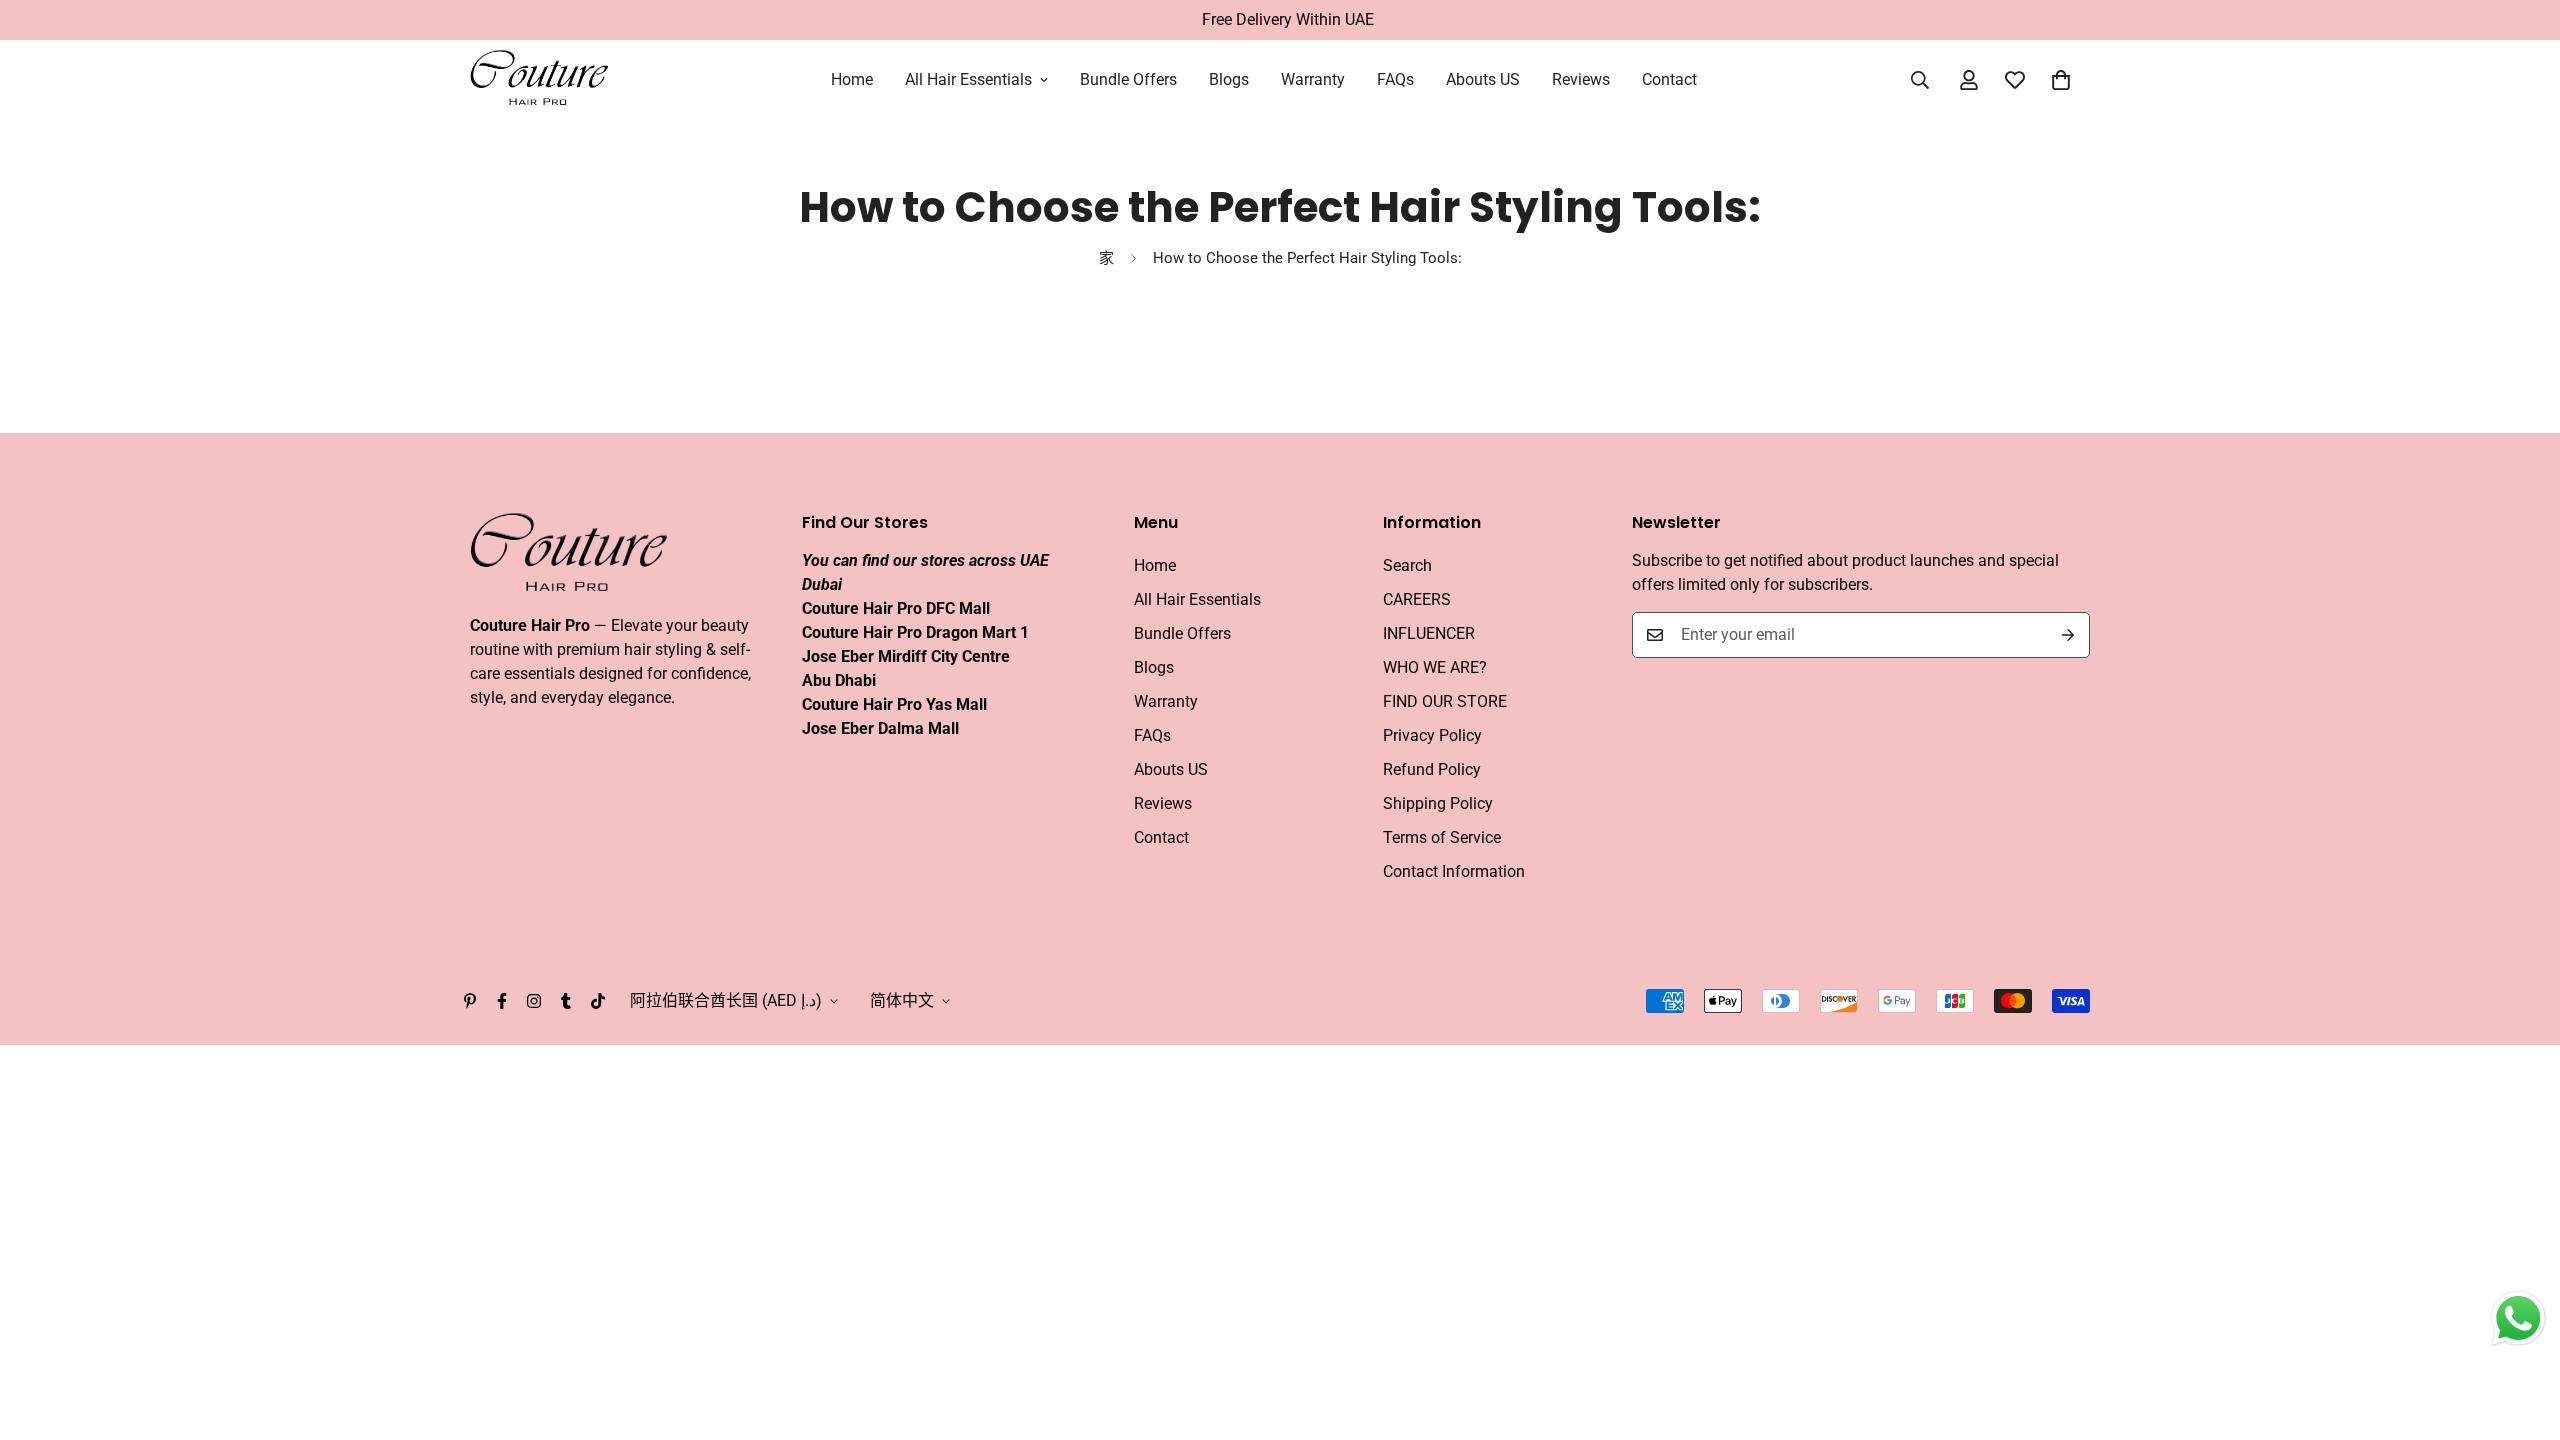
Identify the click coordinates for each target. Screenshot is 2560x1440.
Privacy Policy (1432, 735)
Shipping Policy (1438, 803)
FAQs (1395, 79)
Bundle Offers (1128, 79)
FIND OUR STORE (1445, 701)
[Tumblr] (566, 1001)
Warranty (1313, 79)
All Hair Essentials (968, 79)
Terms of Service (1442, 837)
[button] (2061, 80)
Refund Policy (1432, 769)
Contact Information (1454, 871)
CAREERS (1417, 599)
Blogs (1229, 79)
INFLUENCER (1429, 633)
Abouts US (1483, 79)
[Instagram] (534, 1001)
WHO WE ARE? (1435, 667)
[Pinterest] (470, 1001)
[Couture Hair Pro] (540, 80)
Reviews (1581, 79)
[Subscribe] (2068, 635)
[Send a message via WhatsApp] (2518, 1318)
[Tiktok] (598, 1001)
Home (852, 79)
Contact (1669, 79)
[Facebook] (502, 1001)
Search (1407, 565)
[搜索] (1920, 80)
